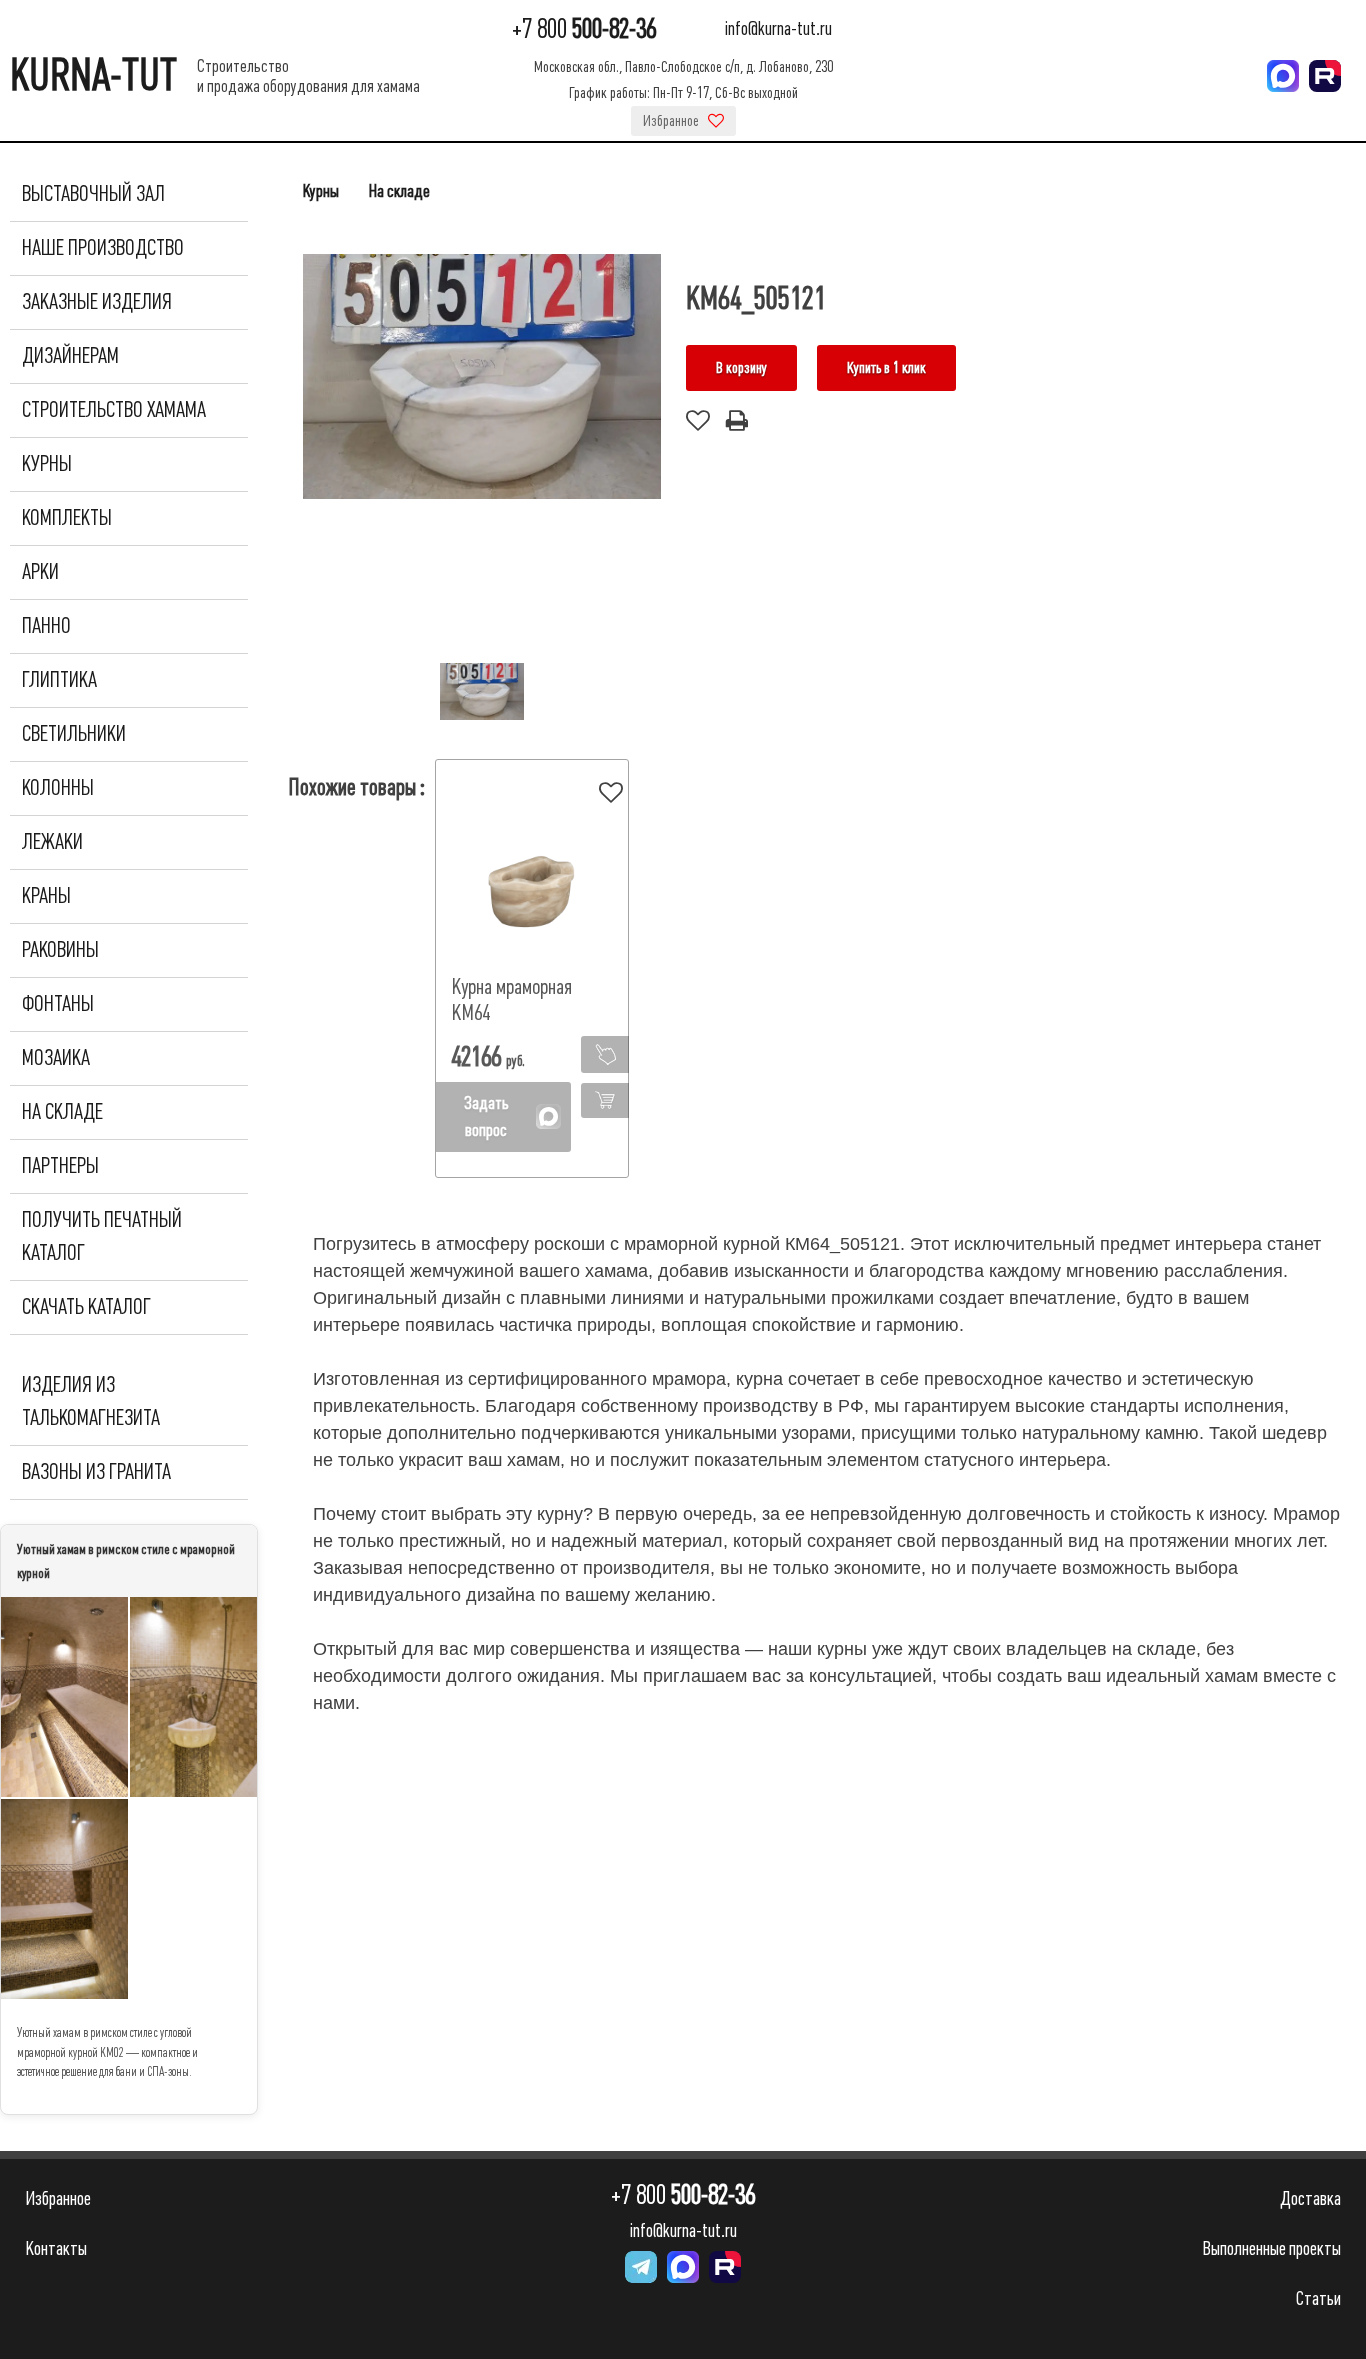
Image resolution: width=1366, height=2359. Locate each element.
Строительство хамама (114, 410)
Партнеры (60, 1166)
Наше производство (103, 248)
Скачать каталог (86, 1307)
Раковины (60, 950)
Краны (46, 896)
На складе (62, 1112)
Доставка (1310, 2198)
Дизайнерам (70, 356)
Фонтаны (58, 1004)
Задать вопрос (486, 1116)
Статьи (1318, 2298)
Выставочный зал (93, 194)
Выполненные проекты (1271, 2248)
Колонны (58, 788)
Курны (47, 464)
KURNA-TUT (93, 75)
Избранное (672, 121)
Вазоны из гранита (96, 1472)
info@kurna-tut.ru (778, 29)
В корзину (741, 368)
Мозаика (56, 1058)
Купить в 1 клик (886, 368)
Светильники (74, 734)
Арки (40, 572)
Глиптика (59, 680)
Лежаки (52, 842)
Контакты (56, 2248)
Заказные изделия (97, 302)
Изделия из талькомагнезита (91, 1401)
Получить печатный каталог (102, 1236)
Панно (46, 626)
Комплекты (67, 518)
